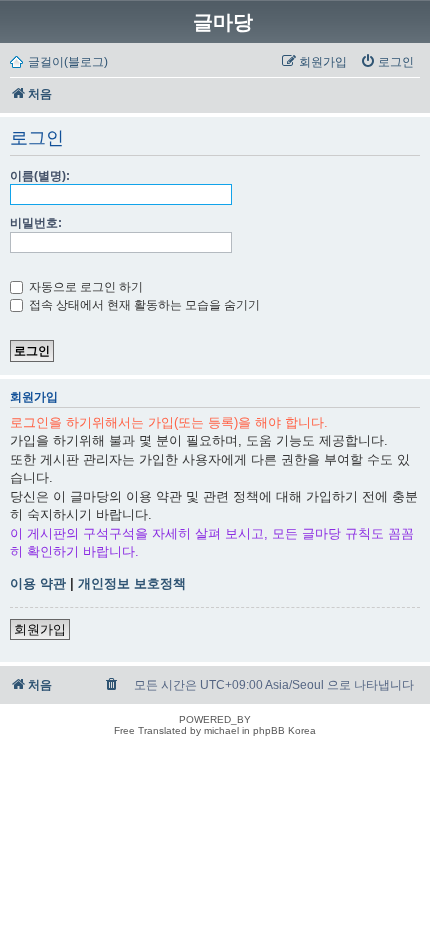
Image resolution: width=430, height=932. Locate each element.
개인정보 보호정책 (132, 583)
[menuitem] (387, 62)
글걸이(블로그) (68, 62)
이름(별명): (40, 176)
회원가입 (40, 629)
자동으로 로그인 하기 (84, 287)
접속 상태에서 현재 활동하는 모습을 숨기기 (143, 305)
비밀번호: (36, 223)
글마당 (223, 22)
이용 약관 (38, 583)
